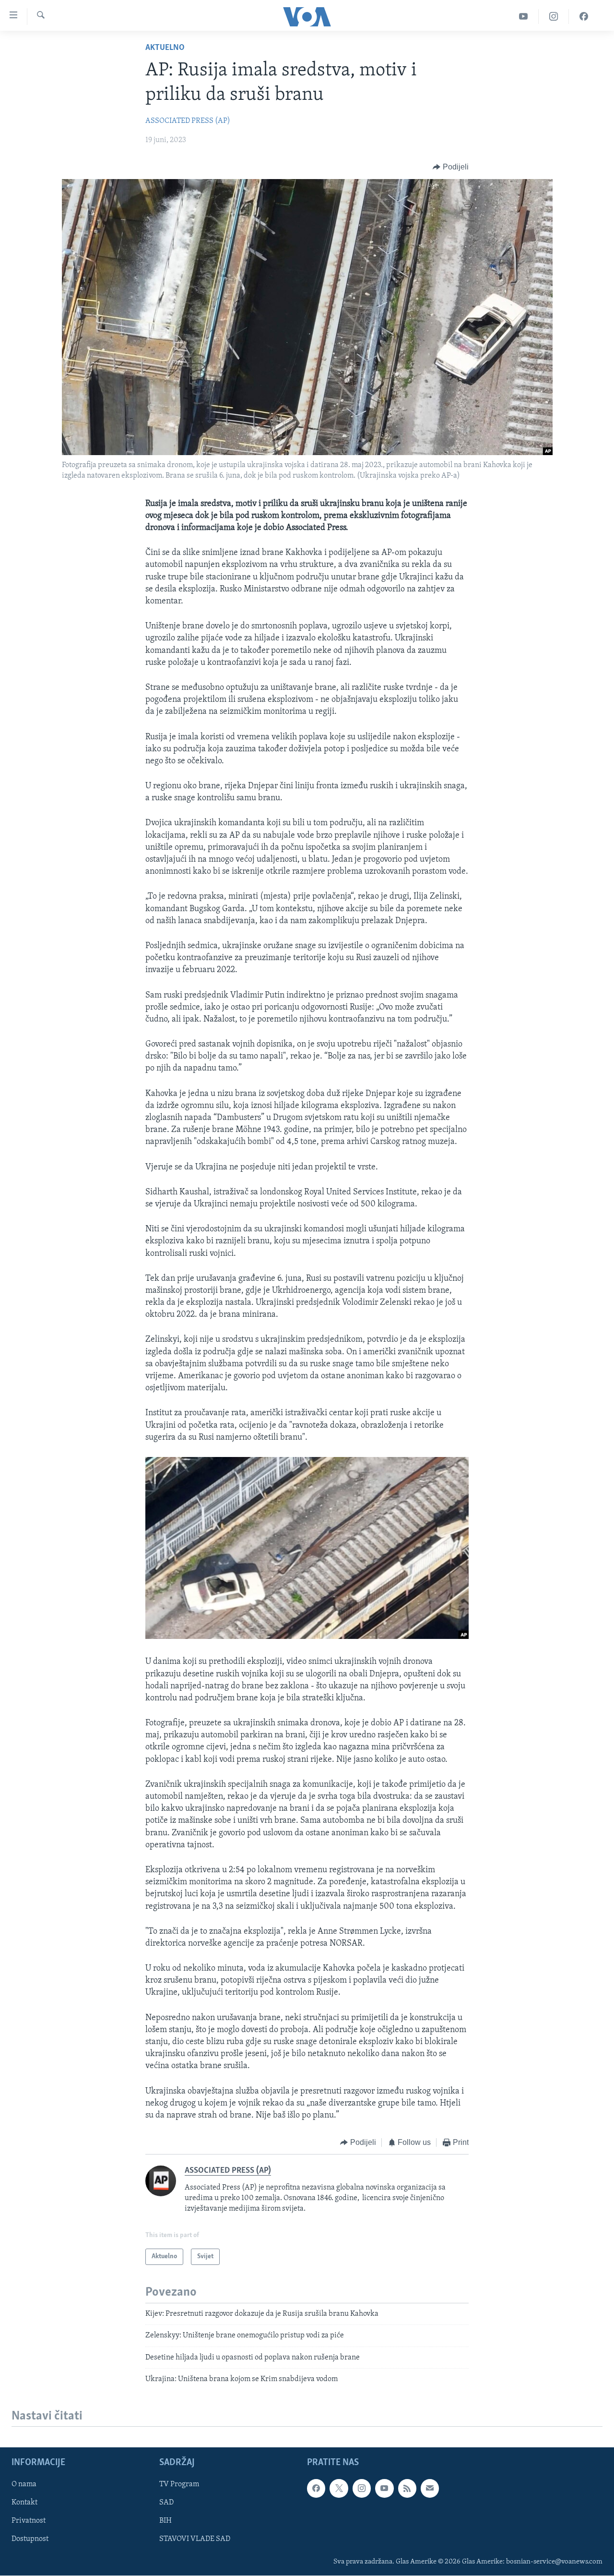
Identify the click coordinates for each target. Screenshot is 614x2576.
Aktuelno (165, 48)
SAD (166, 2503)
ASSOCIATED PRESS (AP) (188, 121)
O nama (24, 2485)
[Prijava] (430, 2489)
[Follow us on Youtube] (384, 2489)
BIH (165, 2521)
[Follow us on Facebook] (316, 2489)
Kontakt (24, 2503)
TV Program (179, 2485)
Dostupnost (30, 2540)
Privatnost (29, 2521)
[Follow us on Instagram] (362, 2489)
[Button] (451, 167)
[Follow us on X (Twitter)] (339, 2489)
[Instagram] (554, 17)
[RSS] (407, 2489)
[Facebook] (584, 17)
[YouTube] (524, 17)
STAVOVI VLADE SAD (195, 2540)
